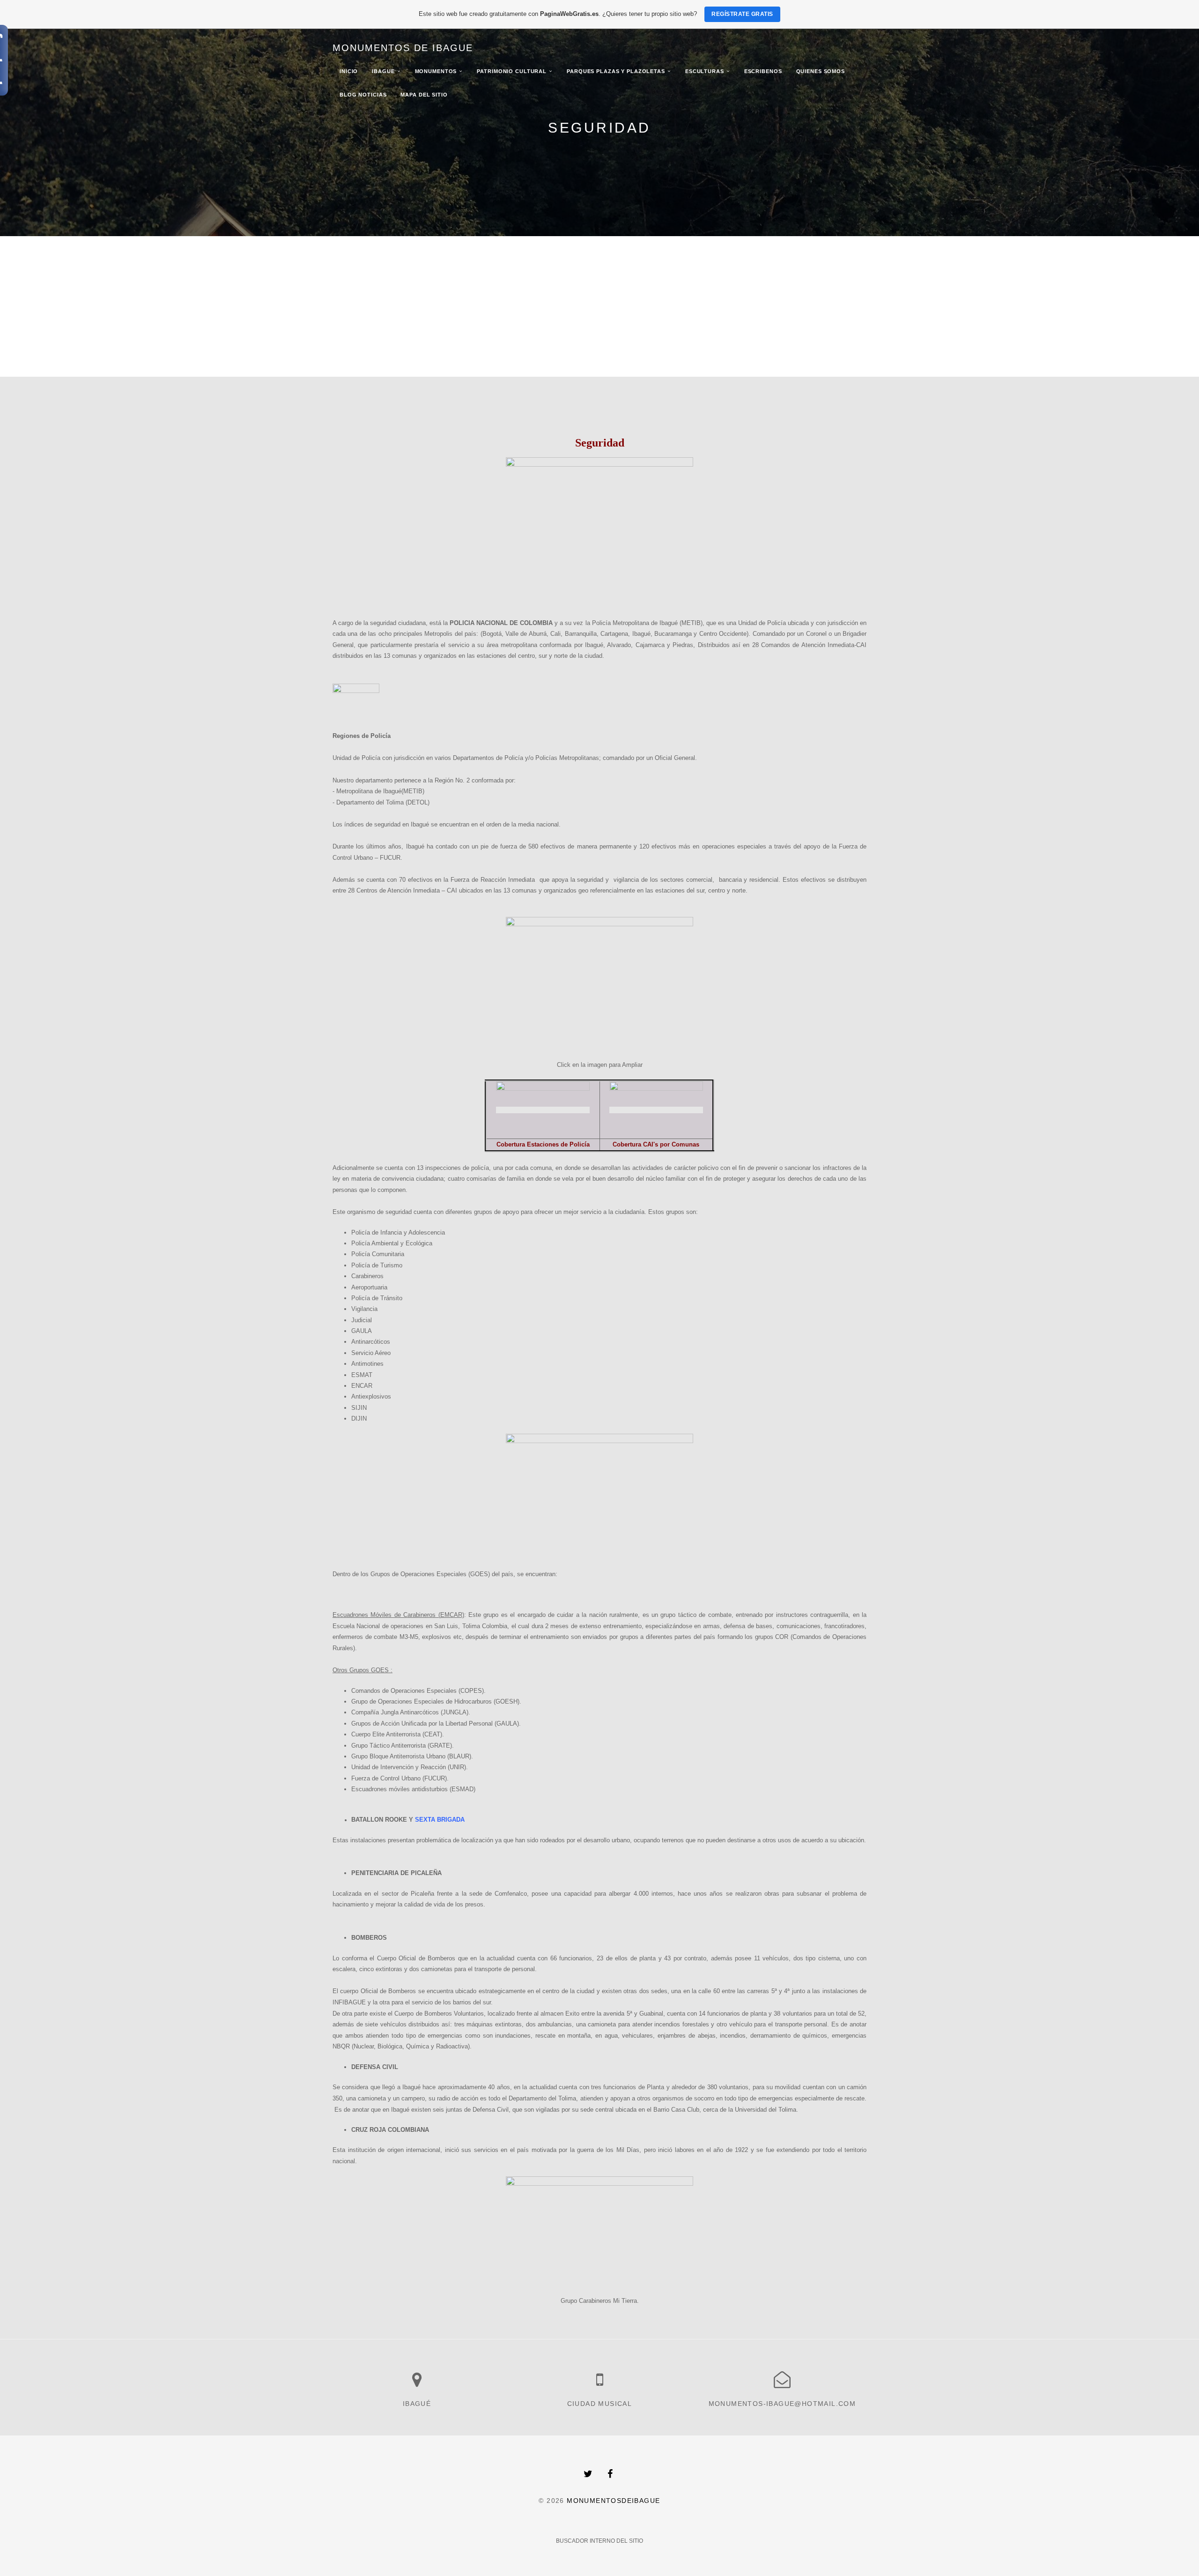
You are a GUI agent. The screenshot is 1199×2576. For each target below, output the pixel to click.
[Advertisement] (599, 306)
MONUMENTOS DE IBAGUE (403, 48)
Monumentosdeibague (613, 2501)
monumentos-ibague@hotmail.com (782, 2404)
